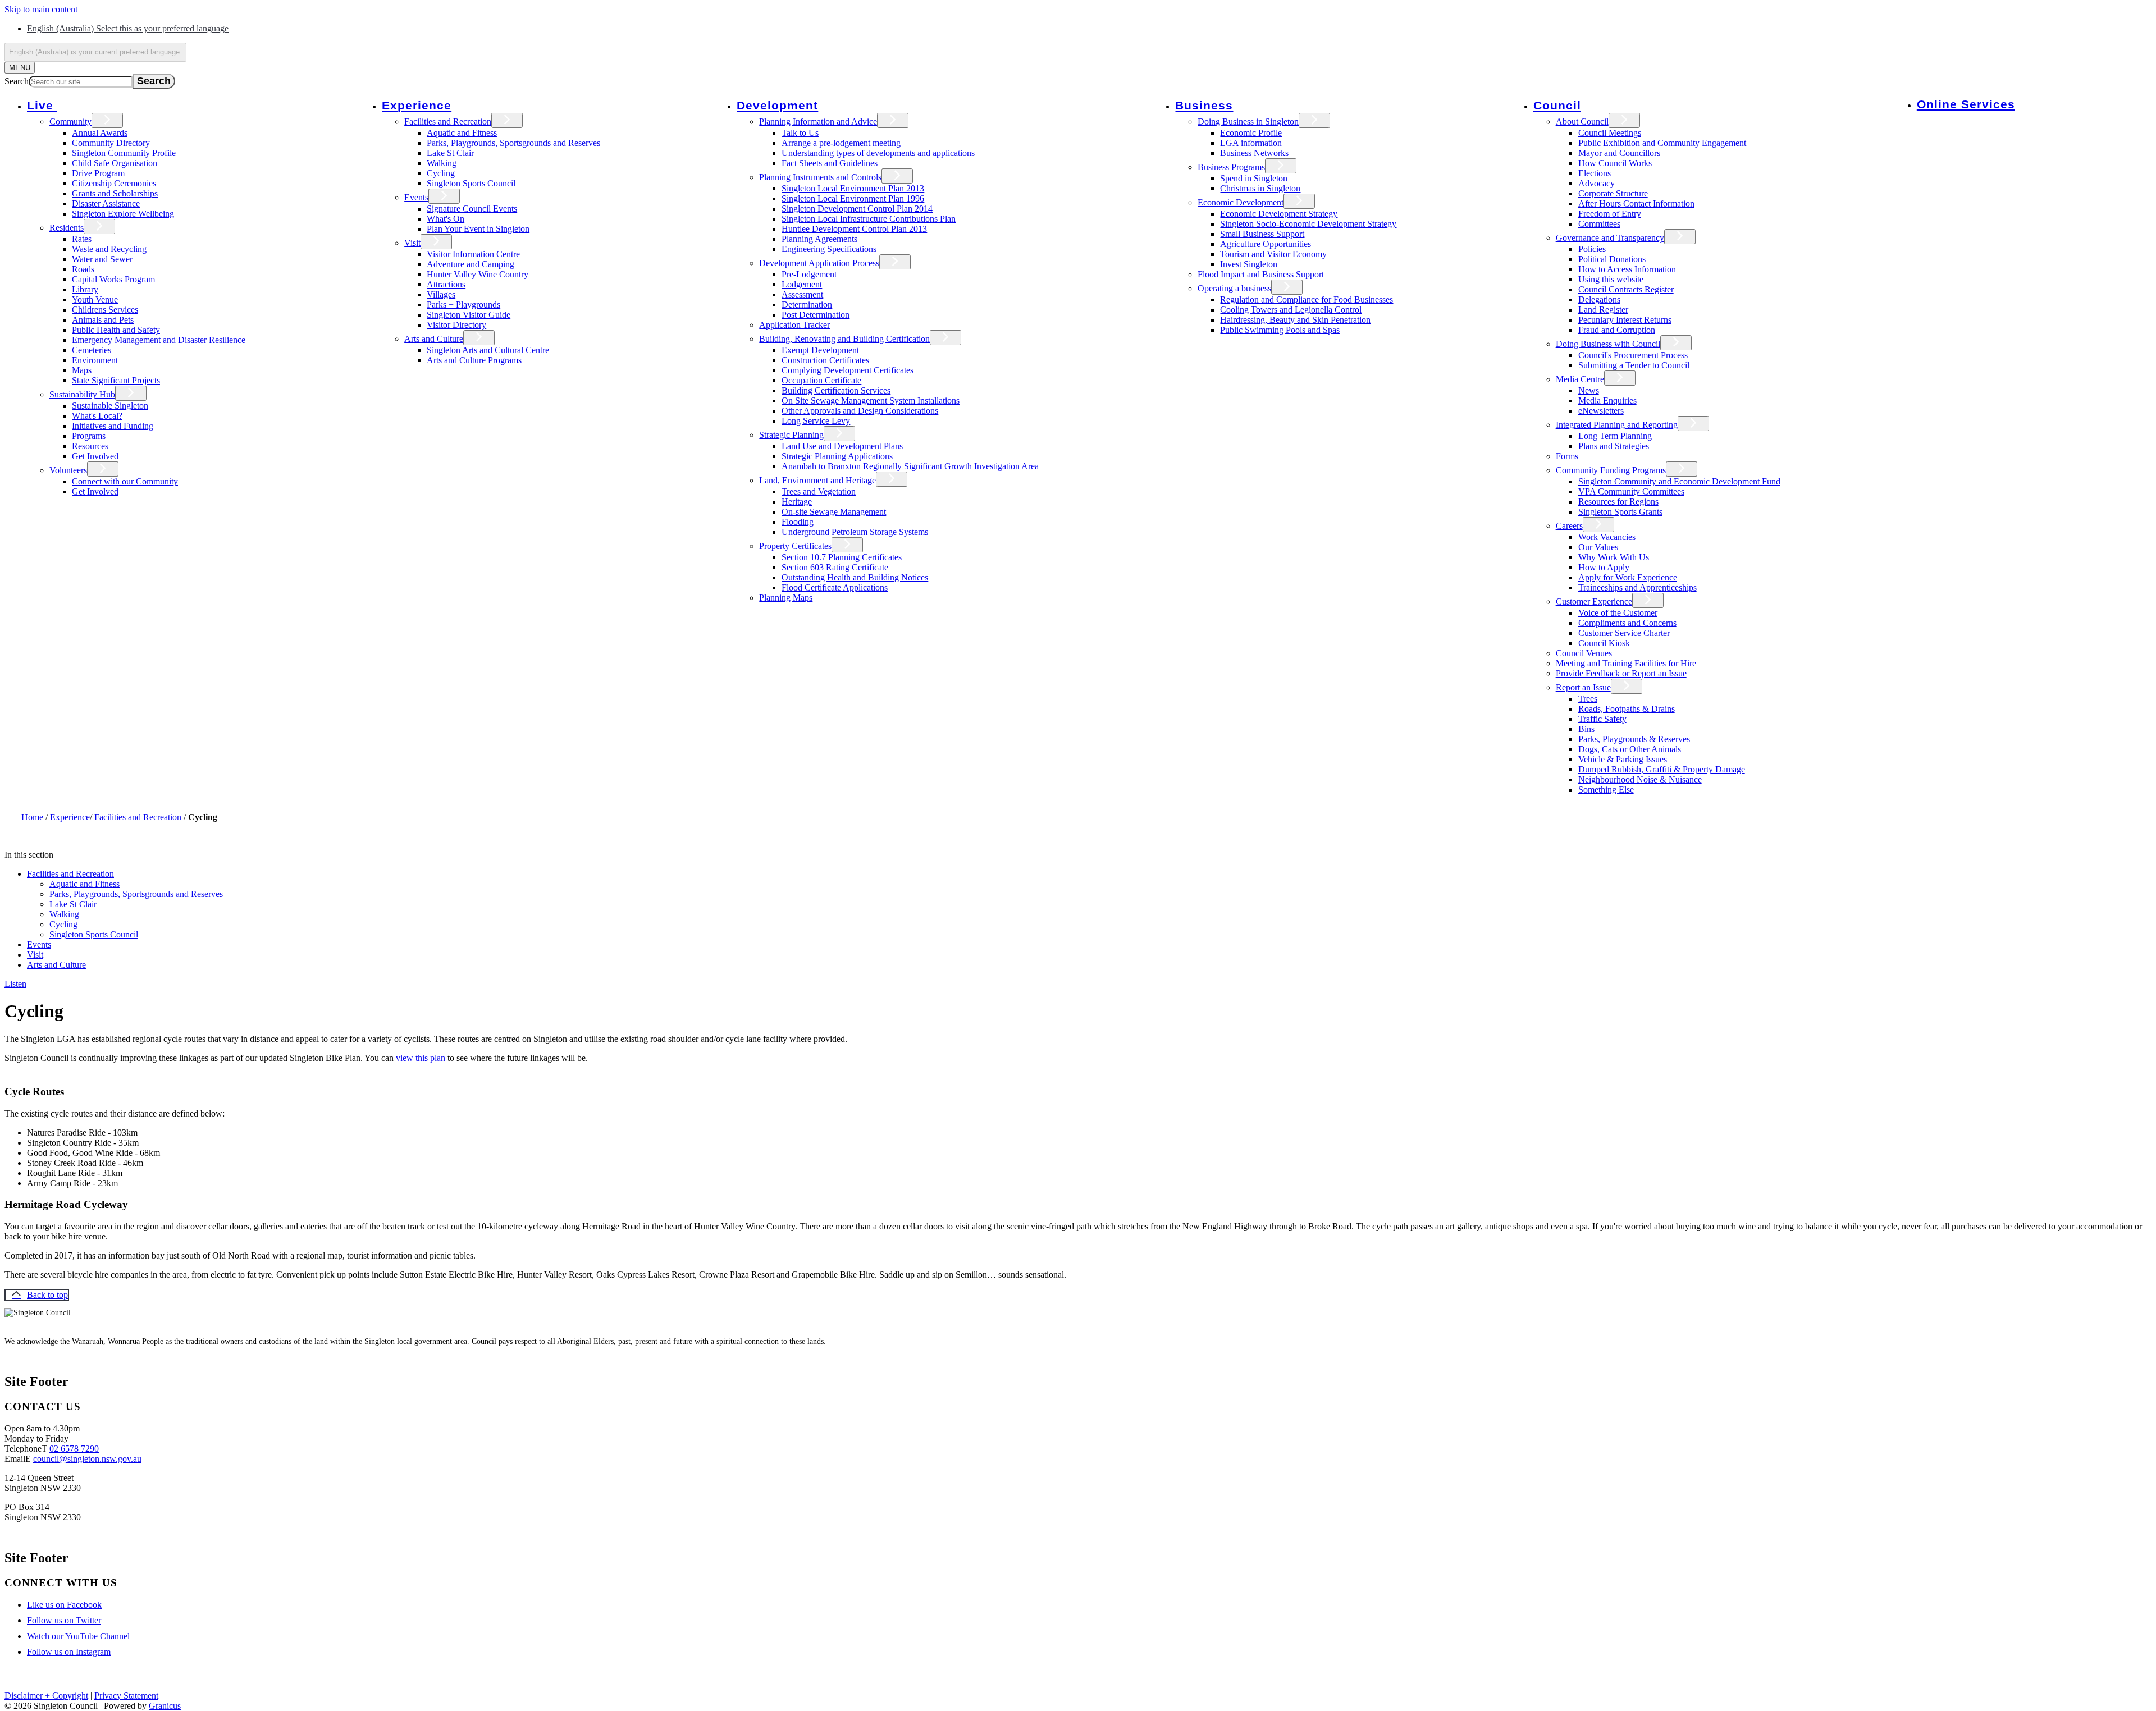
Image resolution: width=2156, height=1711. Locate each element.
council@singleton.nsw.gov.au (87, 1459)
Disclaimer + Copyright (46, 1696)
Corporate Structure (1613, 193)
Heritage (797, 502)
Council (1557, 105)
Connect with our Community (125, 481)
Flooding (798, 522)
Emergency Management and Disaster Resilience (159, 340)
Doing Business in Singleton (1248, 122)
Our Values (1598, 547)
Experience (417, 105)
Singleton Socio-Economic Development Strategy (1308, 224)
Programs (89, 436)
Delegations (1599, 299)
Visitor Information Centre (473, 254)
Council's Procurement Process (1633, 355)
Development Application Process (819, 263)
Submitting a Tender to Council (1634, 365)
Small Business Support (1262, 234)
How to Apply (1604, 567)
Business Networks (1254, 153)
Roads (83, 269)
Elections (1595, 173)
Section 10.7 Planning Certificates (842, 557)
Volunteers (68, 470)
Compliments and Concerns (1627, 623)
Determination (807, 305)
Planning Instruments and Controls (820, 177)
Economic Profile (1251, 133)
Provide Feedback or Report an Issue (1621, 673)
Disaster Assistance (106, 203)
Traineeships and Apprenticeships (1637, 587)
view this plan (421, 1058)
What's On (446, 219)
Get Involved (95, 456)
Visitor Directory (456, 325)
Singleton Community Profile (124, 153)
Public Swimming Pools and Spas (1280, 330)
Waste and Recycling (109, 249)
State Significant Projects (116, 380)
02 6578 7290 (74, 1449)
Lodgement (802, 284)
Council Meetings (1610, 133)
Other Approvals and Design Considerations (860, 411)
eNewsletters (1601, 411)
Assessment (802, 294)
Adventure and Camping (471, 264)
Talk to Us (800, 133)
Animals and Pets (103, 320)
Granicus (165, 1706)
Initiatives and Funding (113, 426)
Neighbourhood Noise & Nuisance (1640, 779)
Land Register (1603, 310)
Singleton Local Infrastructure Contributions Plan (869, 219)
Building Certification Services (836, 390)
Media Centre (1580, 379)
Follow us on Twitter (64, 1620)
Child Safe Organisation (115, 163)
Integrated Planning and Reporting (1617, 425)
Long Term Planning (1615, 436)
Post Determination (816, 315)
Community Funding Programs (1611, 470)
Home (32, 817)
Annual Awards (100, 133)
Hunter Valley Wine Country (478, 274)
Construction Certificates (825, 360)
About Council (1582, 122)
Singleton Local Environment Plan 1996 (853, 198)
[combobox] (95, 52)
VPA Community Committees (1631, 491)
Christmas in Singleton (1260, 188)
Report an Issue (1583, 687)
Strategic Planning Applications (837, 456)
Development (777, 105)
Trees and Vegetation (819, 491)
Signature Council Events (472, 209)
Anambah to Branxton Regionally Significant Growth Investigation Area (910, 466)
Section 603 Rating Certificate (835, 567)
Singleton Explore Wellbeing (123, 214)
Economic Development (1241, 202)
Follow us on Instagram (69, 1652)
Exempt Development (820, 350)
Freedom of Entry (1610, 214)
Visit (412, 243)
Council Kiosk (1604, 643)
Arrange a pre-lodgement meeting (841, 143)
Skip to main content (41, 9)
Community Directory (111, 143)
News (1589, 390)
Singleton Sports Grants (1620, 512)
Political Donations (1612, 259)
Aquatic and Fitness (462, 133)
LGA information (1251, 143)
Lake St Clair (450, 153)
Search (17, 81)
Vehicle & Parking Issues (1623, 759)
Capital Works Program (113, 279)
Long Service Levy (816, 421)
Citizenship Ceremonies (114, 183)
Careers (1569, 526)
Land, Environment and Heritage (817, 480)
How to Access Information (1627, 269)
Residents (67, 228)
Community (70, 122)
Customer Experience (1594, 601)
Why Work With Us (1614, 557)
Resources (90, 446)
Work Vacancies (1607, 537)
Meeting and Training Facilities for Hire (1626, 663)
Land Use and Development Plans (842, 446)
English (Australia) (128, 28)
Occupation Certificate (821, 380)
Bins (1586, 729)
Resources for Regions (1618, 502)
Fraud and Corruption (1617, 330)
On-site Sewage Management (834, 512)
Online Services (1966, 104)
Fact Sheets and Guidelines (830, 163)
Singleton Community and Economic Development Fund (1679, 481)
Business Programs (1231, 167)
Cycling (441, 173)
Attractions (446, 284)
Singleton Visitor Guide (469, 315)
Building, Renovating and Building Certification (844, 339)
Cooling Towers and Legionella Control (1291, 310)
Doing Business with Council (1608, 344)
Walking (442, 163)
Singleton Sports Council (471, 183)
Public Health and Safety (116, 330)
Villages (441, 294)
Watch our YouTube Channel (78, 1636)
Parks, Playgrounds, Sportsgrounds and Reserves (513, 143)
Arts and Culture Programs (474, 360)
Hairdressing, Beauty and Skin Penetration (1295, 320)
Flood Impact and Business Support (1261, 274)
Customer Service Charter (1624, 633)
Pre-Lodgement (809, 274)
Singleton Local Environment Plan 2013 (853, 188)
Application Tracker (794, 325)
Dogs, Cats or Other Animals (1630, 749)
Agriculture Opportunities (1266, 244)
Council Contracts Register (1626, 289)
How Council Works (1615, 163)
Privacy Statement (126, 1696)
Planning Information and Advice (818, 122)
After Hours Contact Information (1636, 203)
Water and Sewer (102, 259)
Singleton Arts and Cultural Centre (488, 350)
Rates (82, 239)
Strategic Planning (791, 435)
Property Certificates (795, 546)
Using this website (1611, 279)
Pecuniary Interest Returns (1625, 320)
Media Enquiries (1607, 401)
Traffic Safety (1602, 719)
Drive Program (98, 173)
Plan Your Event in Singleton (478, 229)
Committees (1599, 224)
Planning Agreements (819, 239)
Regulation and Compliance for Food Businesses (1307, 299)
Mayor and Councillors (1619, 153)
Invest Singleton (1249, 264)
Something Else (1606, 790)
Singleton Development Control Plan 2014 (857, 209)
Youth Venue (95, 299)
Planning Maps (786, 598)
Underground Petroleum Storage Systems (855, 532)
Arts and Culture (434, 339)
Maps (82, 370)
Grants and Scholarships (115, 193)
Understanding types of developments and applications (878, 153)
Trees (1588, 699)
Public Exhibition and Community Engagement (1662, 143)
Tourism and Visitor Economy (1273, 254)
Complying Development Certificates (848, 370)
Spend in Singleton (1254, 178)
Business (1204, 105)
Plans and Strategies (1614, 446)
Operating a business (1234, 288)
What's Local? (97, 416)
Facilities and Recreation (448, 122)
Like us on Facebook (64, 1605)
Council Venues (1584, 653)
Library (85, 289)
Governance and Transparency (1610, 238)
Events (416, 197)
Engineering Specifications (829, 249)
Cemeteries (92, 350)
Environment (95, 360)
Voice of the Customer (1618, 613)
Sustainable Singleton (110, 406)
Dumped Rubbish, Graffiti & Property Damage (1662, 769)
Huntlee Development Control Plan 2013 (854, 229)
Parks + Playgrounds (463, 305)
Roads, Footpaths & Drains (1627, 709)
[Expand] (73, 105)
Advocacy (1597, 183)
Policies (1592, 249)
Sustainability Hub (82, 394)
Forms (1567, 456)
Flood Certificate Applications (835, 587)
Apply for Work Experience (1628, 577)
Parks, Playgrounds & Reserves (1634, 739)
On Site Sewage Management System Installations (871, 401)
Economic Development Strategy (1279, 214)
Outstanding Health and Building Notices (855, 577)
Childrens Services (105, 310)
